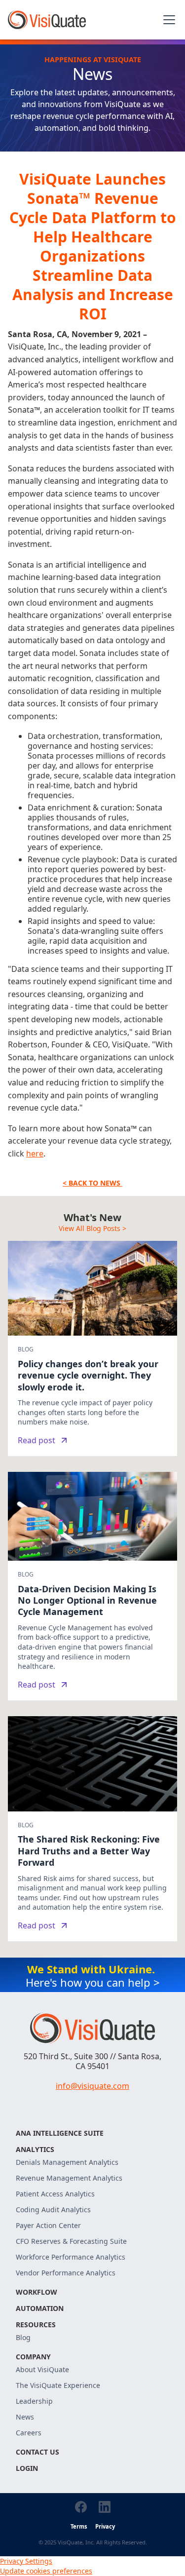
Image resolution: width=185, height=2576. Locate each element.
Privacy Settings (26, 2561)
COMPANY (33, 2357)
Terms (79, 2526)
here (35, 1153)
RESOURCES (36, 2325)
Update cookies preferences (46, 2571)
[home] (47, 20)
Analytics (35, 2149)
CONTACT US (37, 2452)
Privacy (105, 2526)
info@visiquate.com (92, 2086)
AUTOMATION (40, 2308)
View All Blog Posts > (92, 1228)
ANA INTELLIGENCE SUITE (60, 2133)
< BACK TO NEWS (92, 1183)
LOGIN (27, 2468)
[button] (167, 20)
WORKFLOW (37, 2292)
